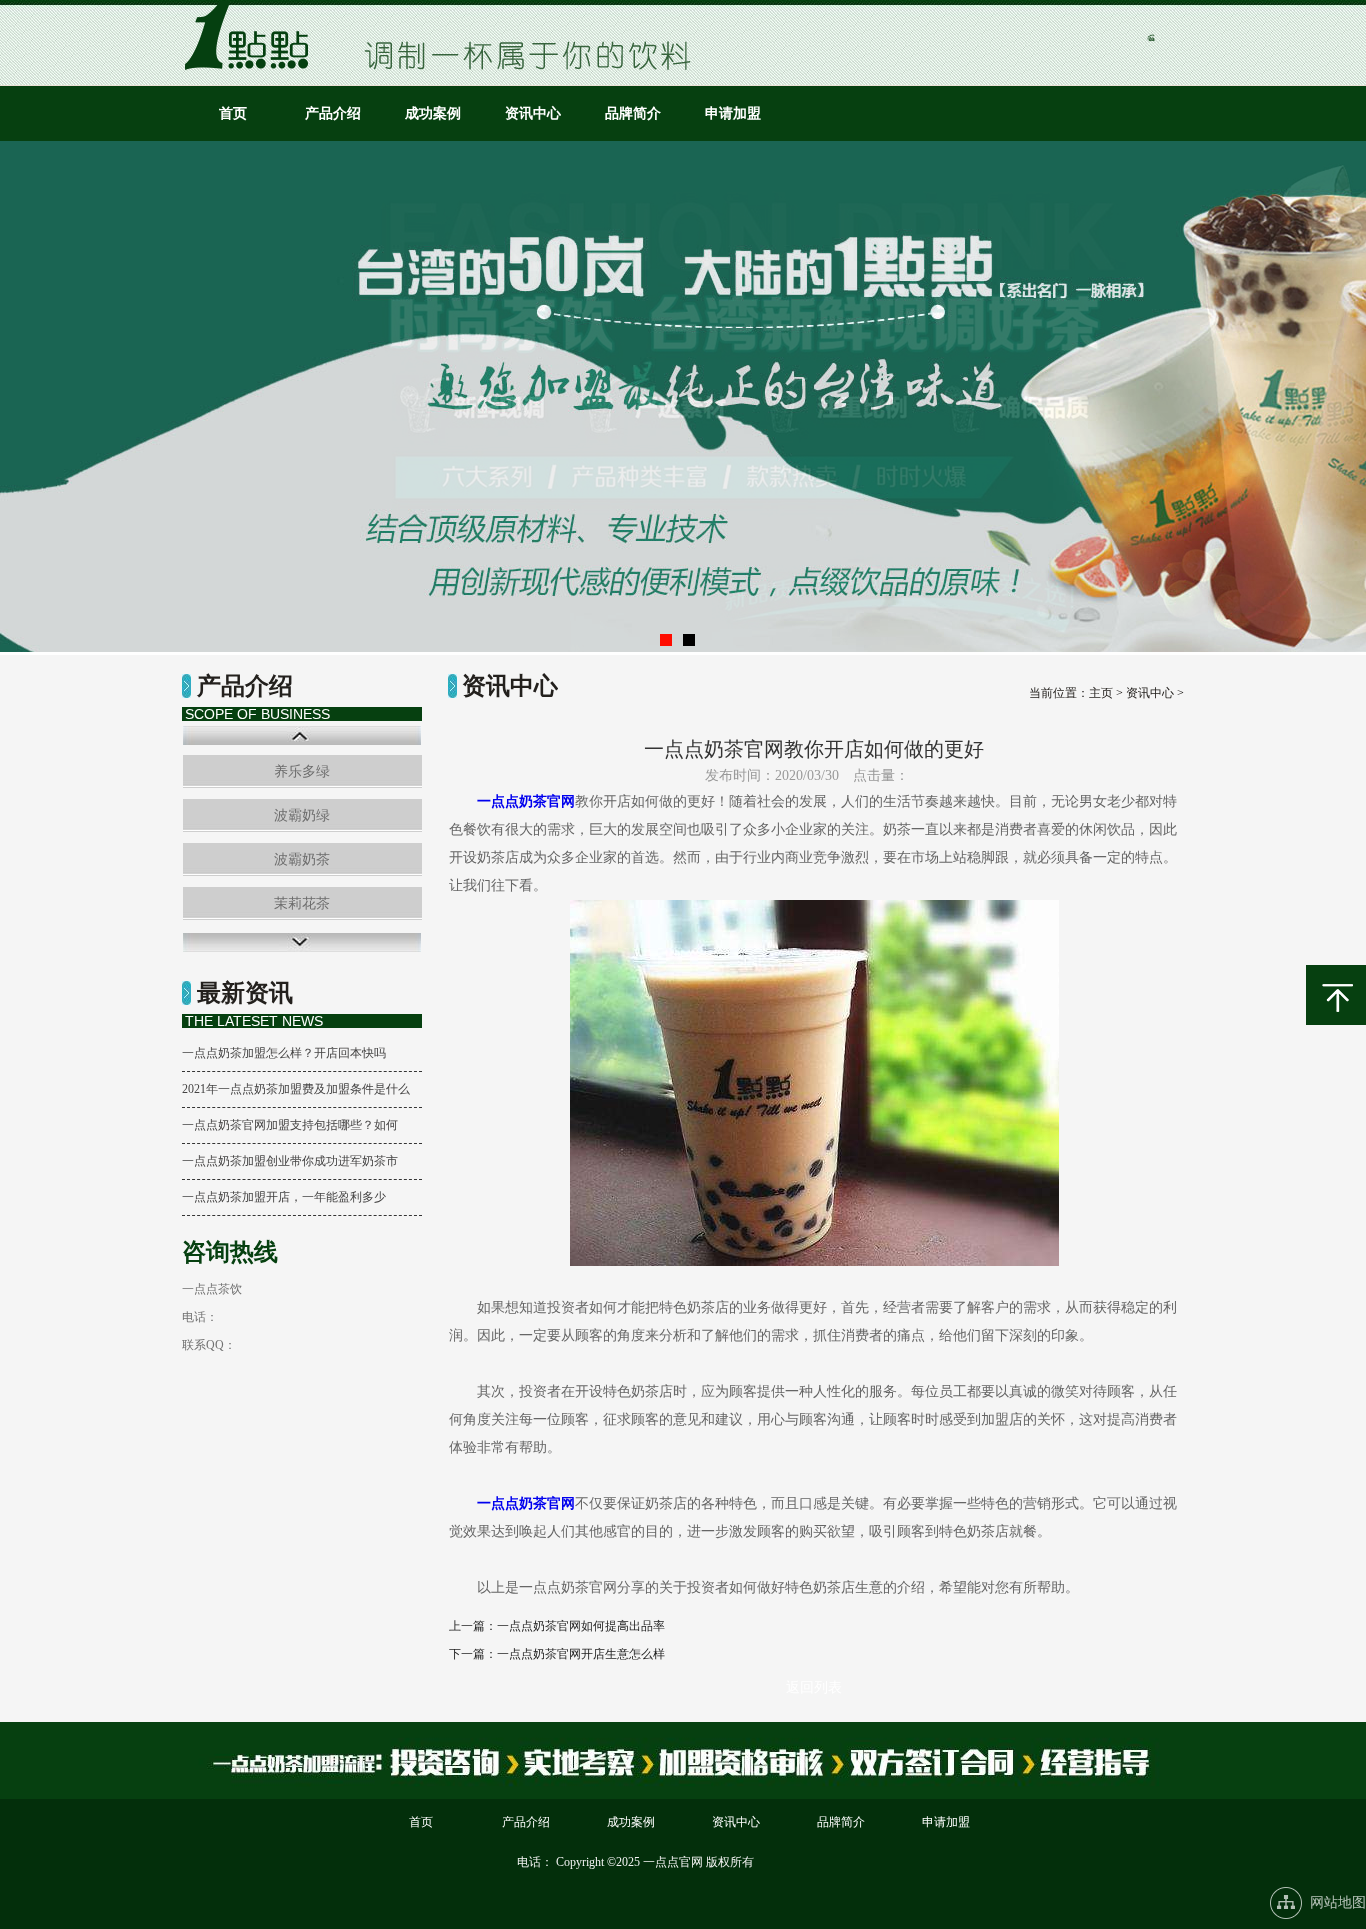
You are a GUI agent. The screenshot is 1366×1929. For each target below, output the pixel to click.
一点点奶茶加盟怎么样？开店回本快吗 (284, 1053)
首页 (233, 113)
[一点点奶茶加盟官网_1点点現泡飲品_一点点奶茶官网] (253, 65)
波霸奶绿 (302, 815)
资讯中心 (533, 113)
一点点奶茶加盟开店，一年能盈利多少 (284, 1197)
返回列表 (814, 1687)
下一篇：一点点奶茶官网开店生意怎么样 (557, 1654)
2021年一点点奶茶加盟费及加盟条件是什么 (296, 1089)
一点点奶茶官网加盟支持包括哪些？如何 (290, 1125)
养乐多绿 (302, 771)
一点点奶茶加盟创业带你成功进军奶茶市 (290, 1161)
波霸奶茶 (302, 859)
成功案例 (433, 113)
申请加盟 (733, 113)
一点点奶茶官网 (526, 801)
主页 (1101, 693)
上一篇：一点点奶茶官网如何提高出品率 (557, 1626)
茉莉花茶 (302, 903)
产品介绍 (333, 113)
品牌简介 (633, 113)
